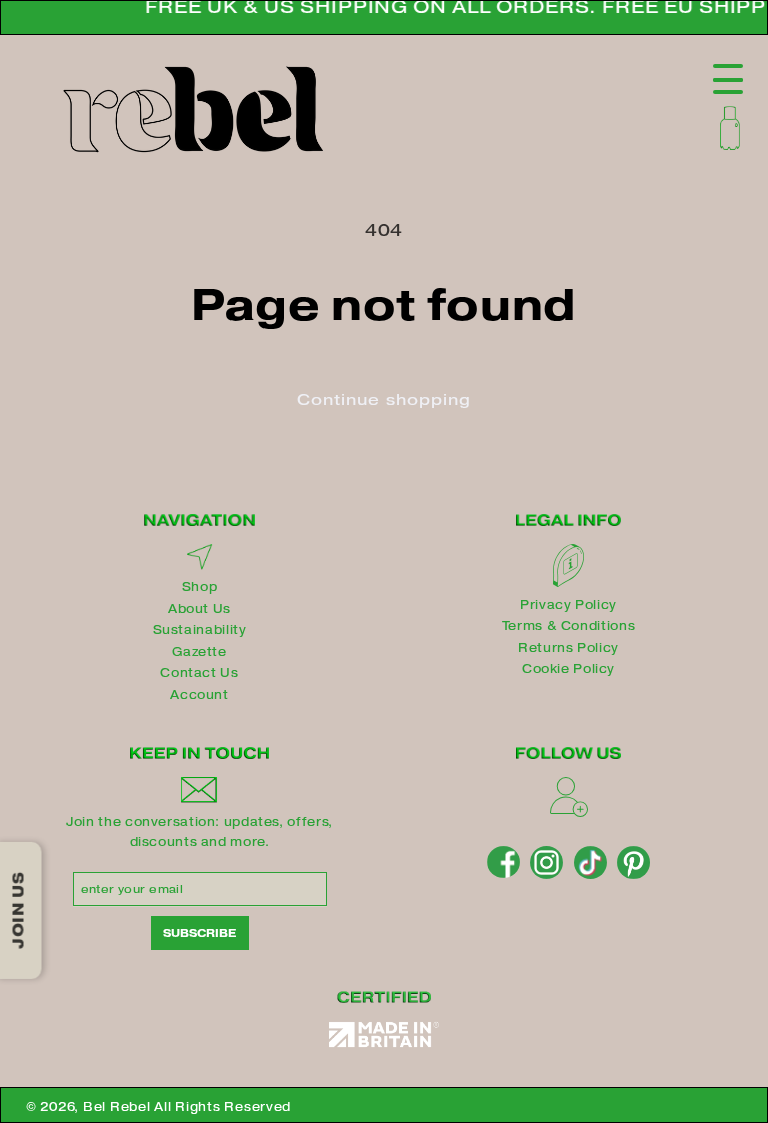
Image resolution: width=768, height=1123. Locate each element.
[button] (730, 128)
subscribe (199, 933)
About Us (199, 608)
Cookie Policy (568, 668)
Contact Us (199, 672)
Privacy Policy (568, 604)
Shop (200, 586)
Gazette (199, 651)
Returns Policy (568, 647)
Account (199, 694)
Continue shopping (384, 399)
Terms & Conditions (568, 625)
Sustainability (200, 629)
